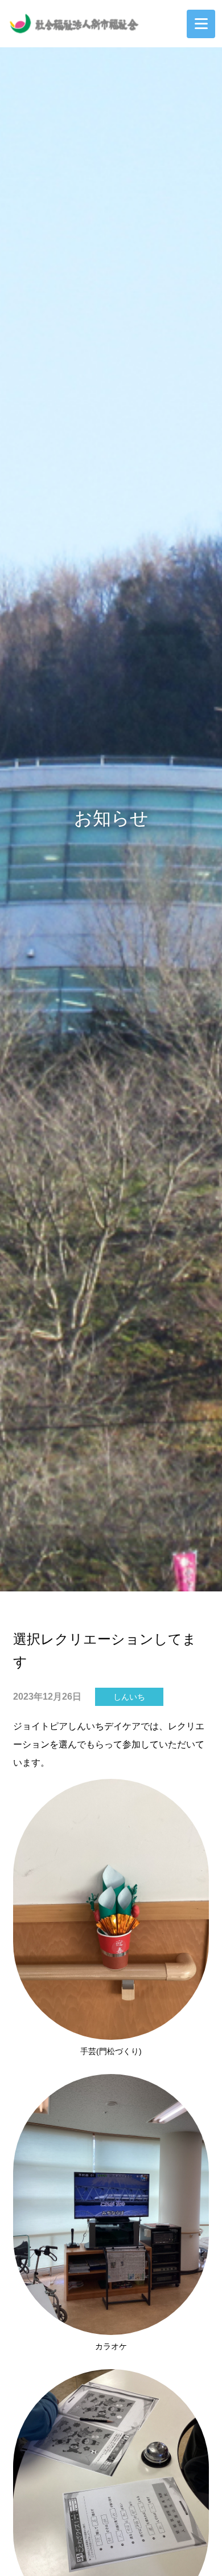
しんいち (129, 1697)
